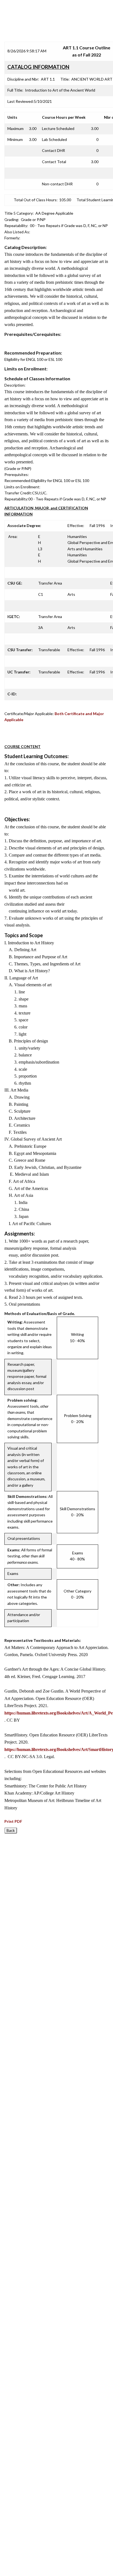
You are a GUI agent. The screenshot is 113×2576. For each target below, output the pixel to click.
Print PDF (13, 1821)
